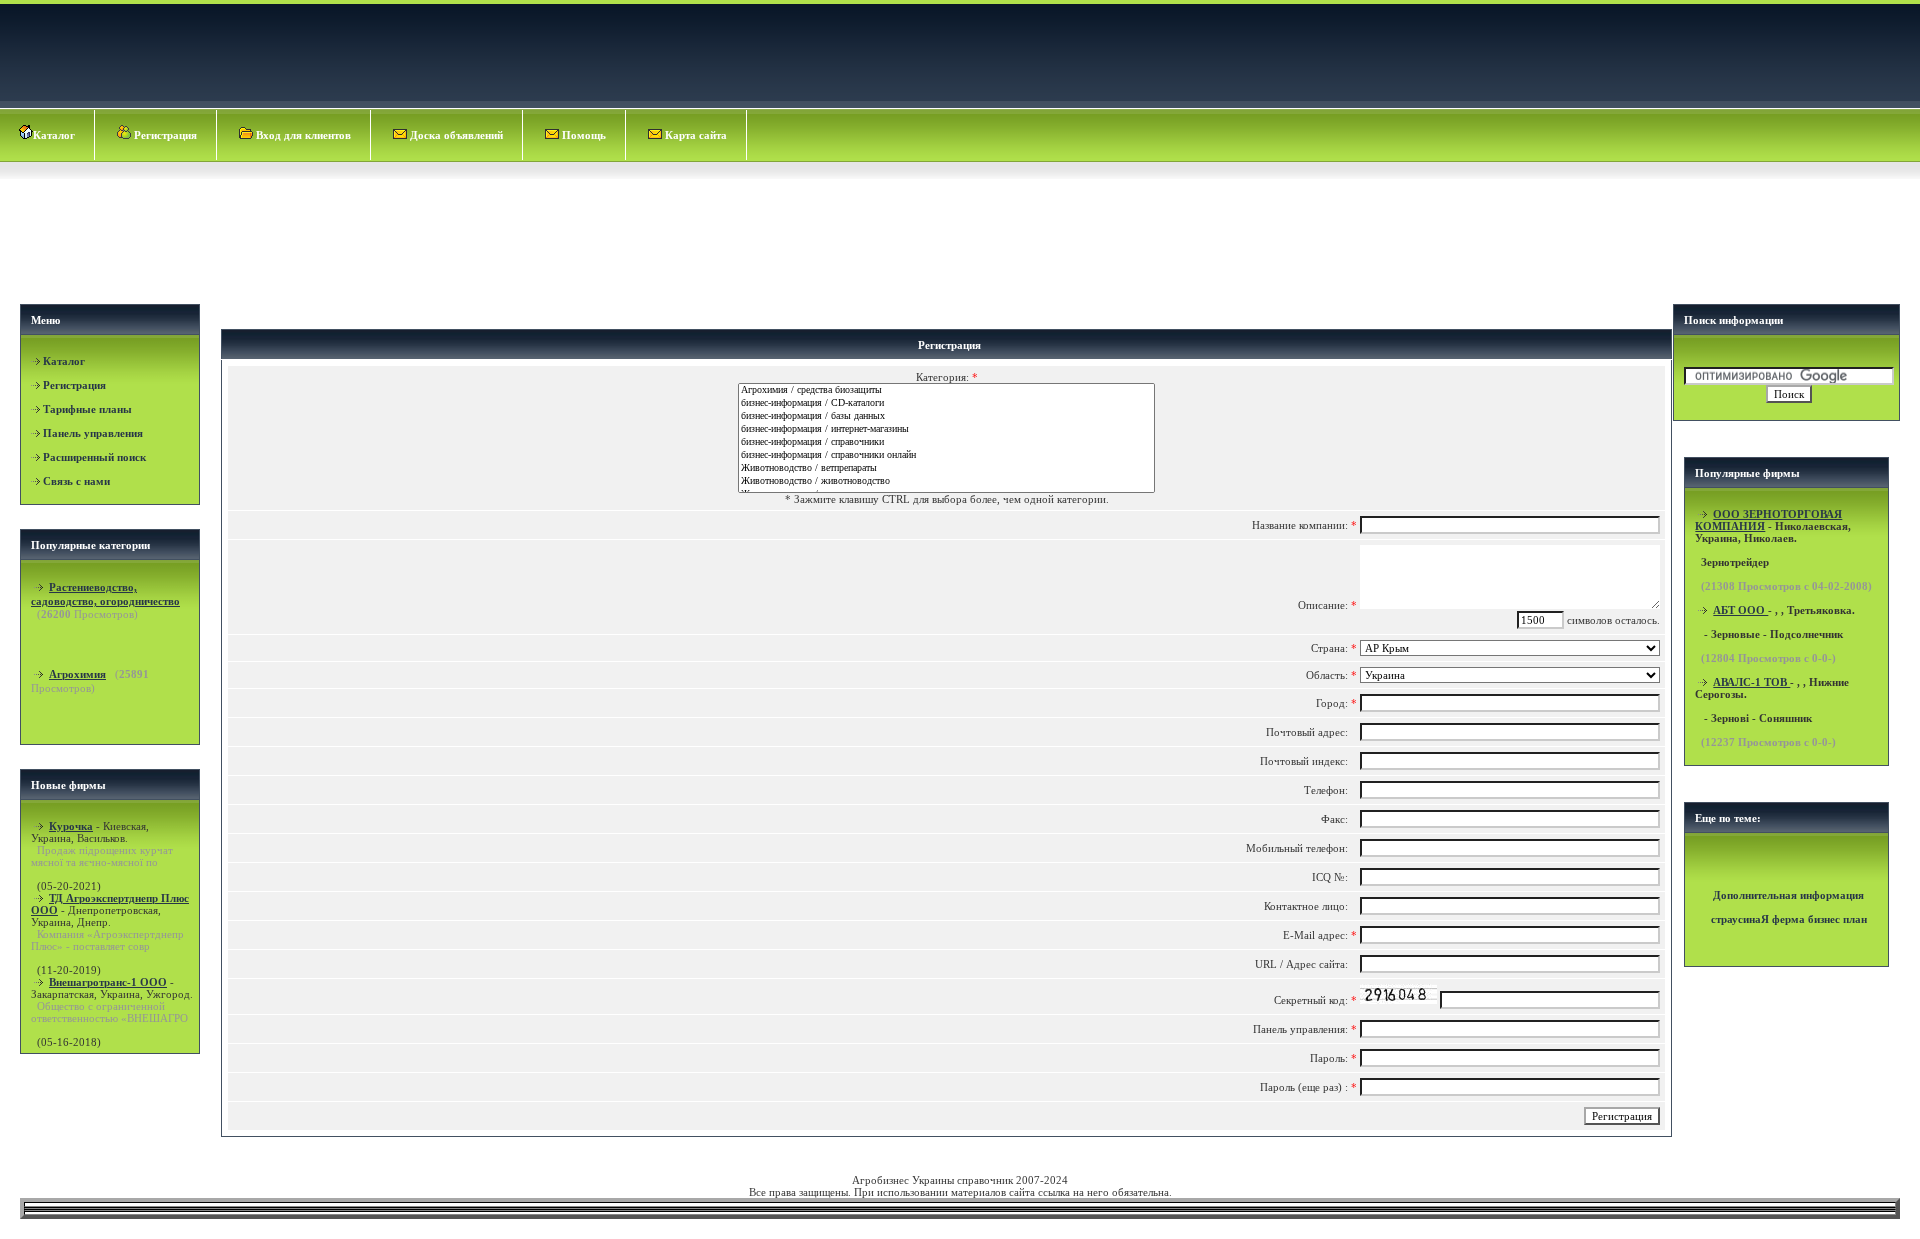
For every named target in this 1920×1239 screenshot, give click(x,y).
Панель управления (93, 433)
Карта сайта (694, 135)
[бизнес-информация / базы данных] (946, 416)
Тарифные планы (87, 409)
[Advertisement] (962, 236)
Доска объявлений (455, 135)
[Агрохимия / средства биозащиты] (946, 390)
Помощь (582, 135)
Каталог (54, 135)
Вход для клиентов (302, 135)
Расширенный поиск (94, 457)
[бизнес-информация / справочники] (946, 442)
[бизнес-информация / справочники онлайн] (946, 455)
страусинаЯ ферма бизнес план (1789, 919)
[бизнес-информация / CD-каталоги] (946, 403)
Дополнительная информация (1788, 895)
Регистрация (164, 135)
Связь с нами (76, 481)
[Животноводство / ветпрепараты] (946, 468)
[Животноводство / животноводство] (946, 481)
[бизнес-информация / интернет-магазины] (946, 429)
